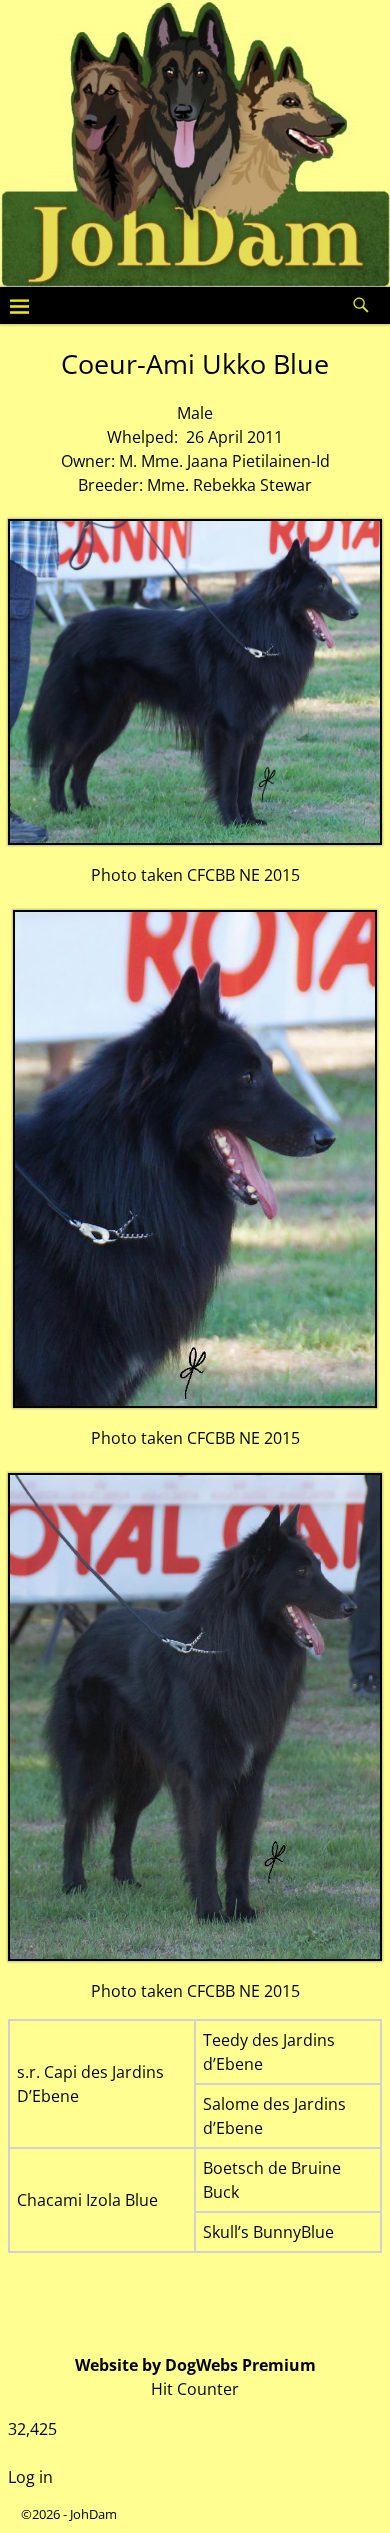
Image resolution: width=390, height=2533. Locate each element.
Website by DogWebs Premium (195, 2365)
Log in (30, 2477)
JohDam (93, 2514)
